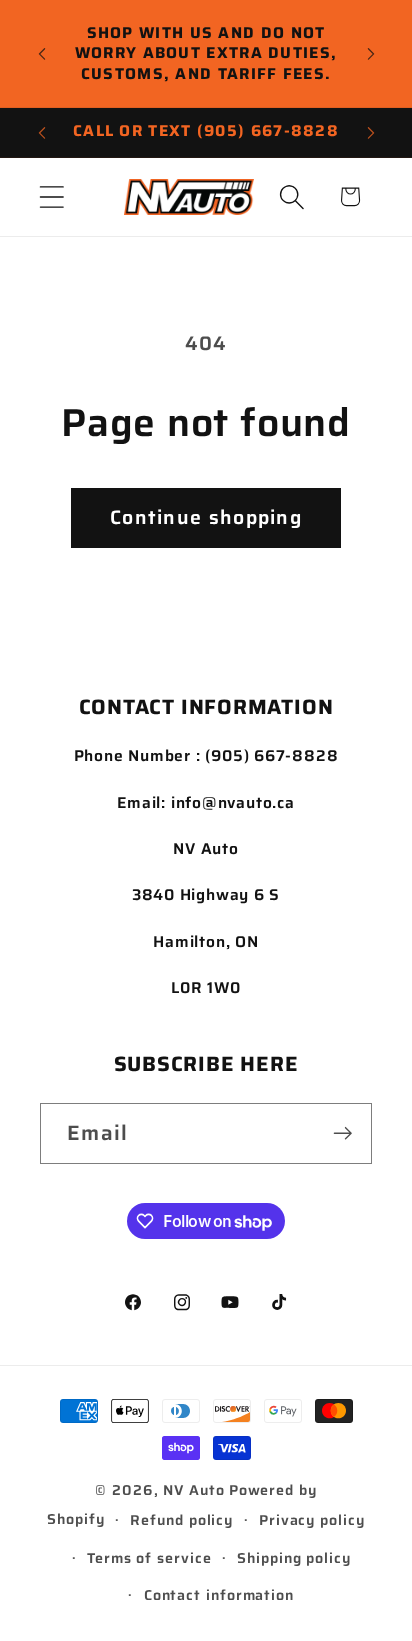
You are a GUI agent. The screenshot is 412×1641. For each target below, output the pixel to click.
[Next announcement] (371, 54)
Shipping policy (294, 1558)
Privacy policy (312, 1520)
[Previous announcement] (42, 54)
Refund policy (181, 1520)
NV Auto (193, 1490)
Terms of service (149, 1558)
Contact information (219, 1595)
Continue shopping (206, 517)
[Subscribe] (342, 1133)
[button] (51, 196)
